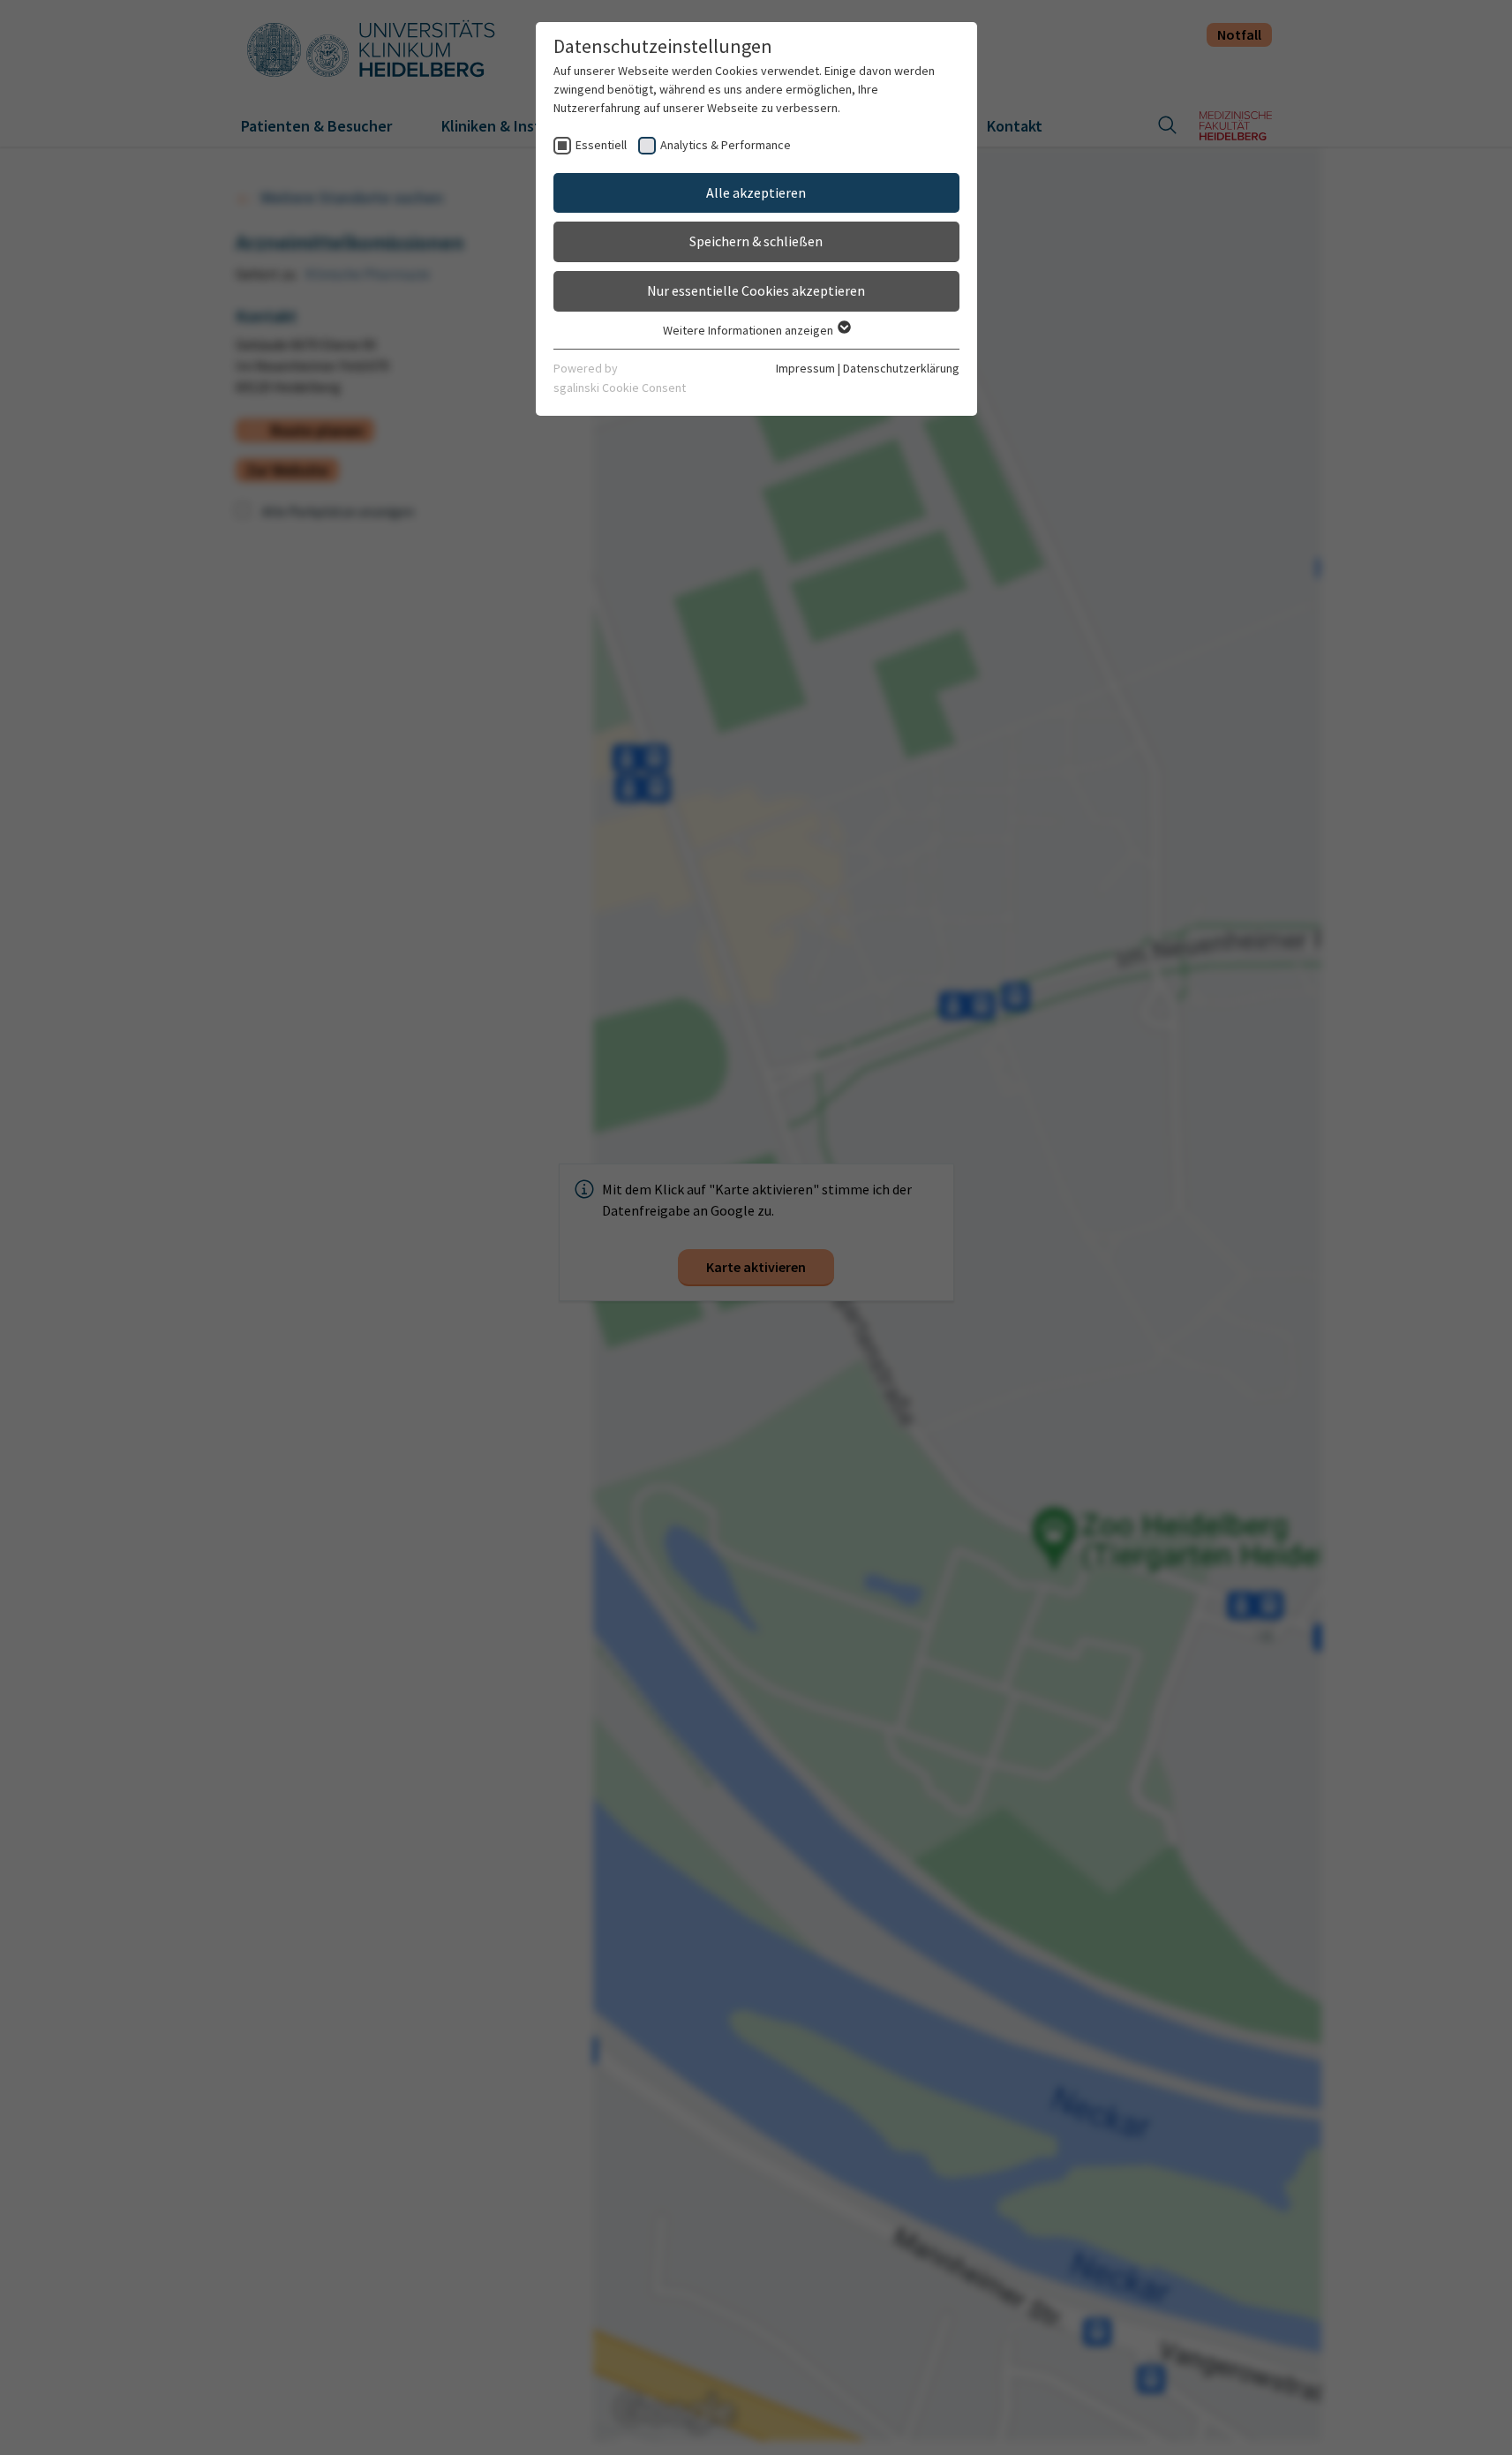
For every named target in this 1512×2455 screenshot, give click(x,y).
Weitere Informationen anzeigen (749, 330)
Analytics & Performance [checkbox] (726, 145)
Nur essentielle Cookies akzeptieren (756, 290)
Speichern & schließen (756, 241)
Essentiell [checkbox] (601, 145)
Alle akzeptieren (756, 192)
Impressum (805, 368)
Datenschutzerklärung (901, 368)
